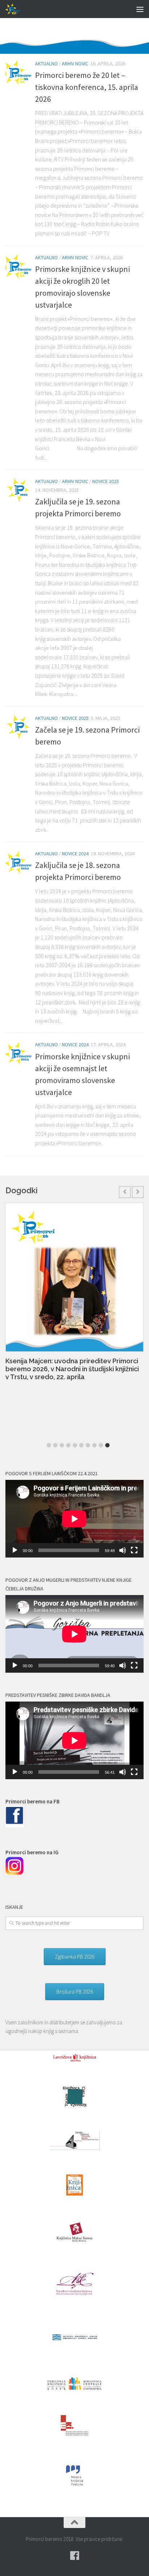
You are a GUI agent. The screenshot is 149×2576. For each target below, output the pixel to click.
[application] (74, 1519)
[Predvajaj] (15, 1550)
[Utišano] (123, 1550)
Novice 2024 (75, 853)
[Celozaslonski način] (134, 1550)
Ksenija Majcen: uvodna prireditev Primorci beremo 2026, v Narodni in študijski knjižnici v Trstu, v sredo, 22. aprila (72, 1369)
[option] (74, 1296)
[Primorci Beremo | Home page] (16, 9)
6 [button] (81, 1445)
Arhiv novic (75, 64)
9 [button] (101, 1445)
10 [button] (107, 1445)
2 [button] (55, 1445)
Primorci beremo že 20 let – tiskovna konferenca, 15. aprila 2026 (87, 87)
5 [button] (75, 1445)
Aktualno (46, 64)
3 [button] (62, 1445)
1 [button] (49, 1445)
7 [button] (88, 1445)
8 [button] (94, 1445)
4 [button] (68, 1445)
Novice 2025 (106, 481)
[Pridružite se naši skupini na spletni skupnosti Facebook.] (74, 2556)
